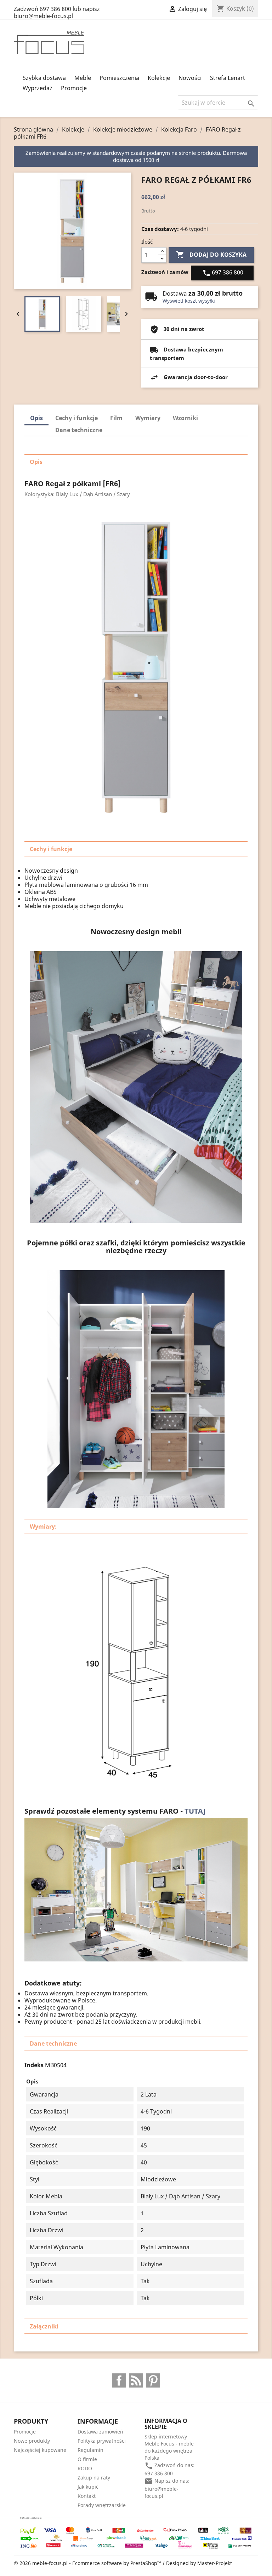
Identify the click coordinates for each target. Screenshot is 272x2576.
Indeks (34, 2065)
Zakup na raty (94, 2478)
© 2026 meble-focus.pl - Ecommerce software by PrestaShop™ (88, 2563)
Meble (83, 78)
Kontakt (87, 2496)
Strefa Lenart (228, 78)
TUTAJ (196, 1811)
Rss (136, 2380)
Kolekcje (159, 78)
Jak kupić (88, 2487)
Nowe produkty (32, 2441)
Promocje (74, 88)
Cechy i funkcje (76, 418)
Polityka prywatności (102, 2441)
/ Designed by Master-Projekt (197, 2563)
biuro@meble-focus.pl (161, 2492)
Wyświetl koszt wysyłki (189, 301)
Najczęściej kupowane (40, 2450)
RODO (85, 2468)
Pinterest (153, 2380)
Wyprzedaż (38, 88)
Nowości (190, 78)
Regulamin (90, 2450)
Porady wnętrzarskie (102, 2505)
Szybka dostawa (44, 78)
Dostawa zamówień (100, 2432)
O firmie (87, 2459)
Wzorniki (185, 418)
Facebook (119, 2380)
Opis (36, 418)
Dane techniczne (79, 430)
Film (116, 418)
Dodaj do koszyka (211, 255)
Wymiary (148, 418)
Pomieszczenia (119, 78)
